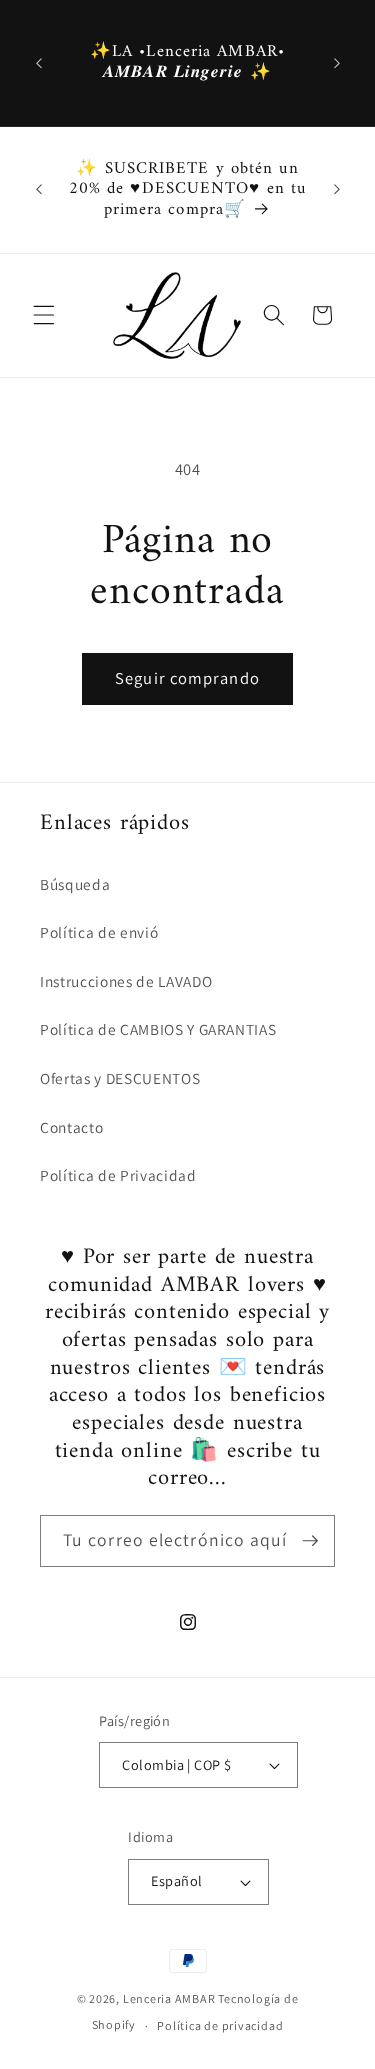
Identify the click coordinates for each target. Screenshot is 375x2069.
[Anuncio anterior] (39, 63)
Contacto (71, 1127)
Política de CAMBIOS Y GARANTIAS (158, 1029)
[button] (44, 315)
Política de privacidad (220, 2025)
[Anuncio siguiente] (337, 63)
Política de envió (99, 932)
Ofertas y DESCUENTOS (120, 1078)
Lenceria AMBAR (169, 1998)
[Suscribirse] (310, 1541)
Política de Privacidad (118, 1175)
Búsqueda (75, 884)
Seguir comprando (187, 678)
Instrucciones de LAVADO (126, 981)
